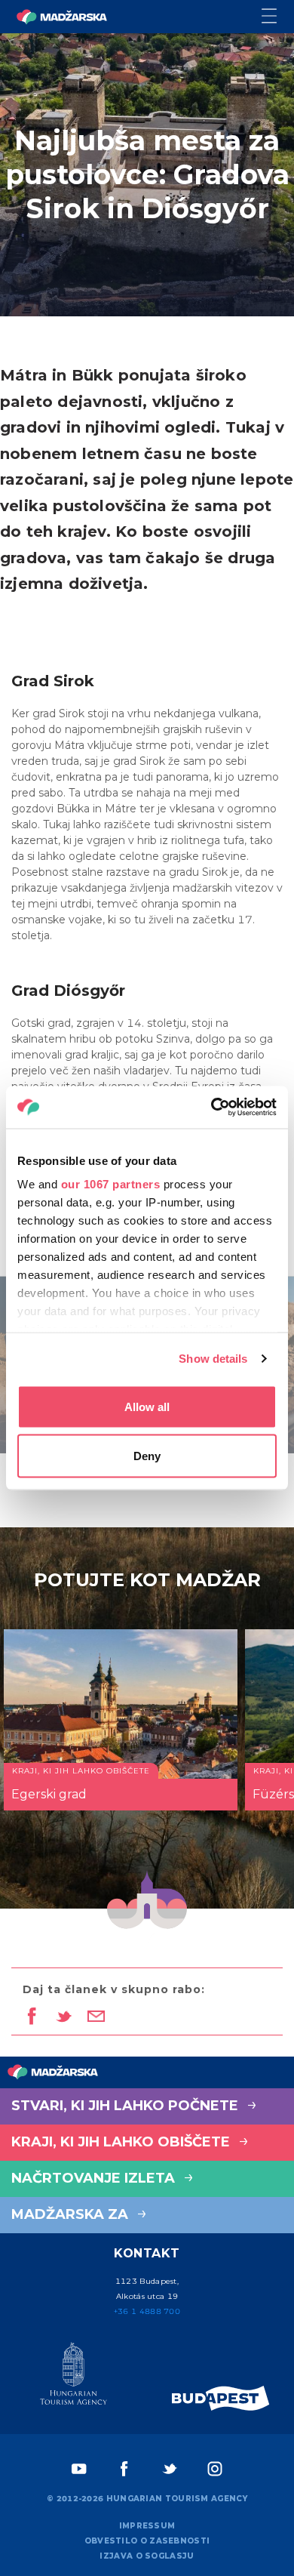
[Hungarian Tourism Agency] (73, 2377)
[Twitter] (170, 2469)
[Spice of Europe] (221, 2398)
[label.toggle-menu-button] (278, 17)
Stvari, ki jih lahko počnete (127, 2106)
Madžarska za (72, 2214)
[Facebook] (124, 2469)
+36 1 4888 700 (147, 2311)
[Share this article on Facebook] (31, 2017)
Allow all (147, 1406)
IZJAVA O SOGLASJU (147, 2556)
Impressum (147, 2526)
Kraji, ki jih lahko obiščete (122, 2142)
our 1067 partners (111, 1184)
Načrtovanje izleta (95, 2178)
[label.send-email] (96, 2017)
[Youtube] (79, 2469)
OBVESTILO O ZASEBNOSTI (147, 2541)
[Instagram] (215, 2469)
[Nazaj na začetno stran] (62, 17)
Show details (213, 1359)
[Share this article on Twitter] (64, 2017)
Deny (147, 1456)
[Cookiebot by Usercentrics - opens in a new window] (211, 1108)
